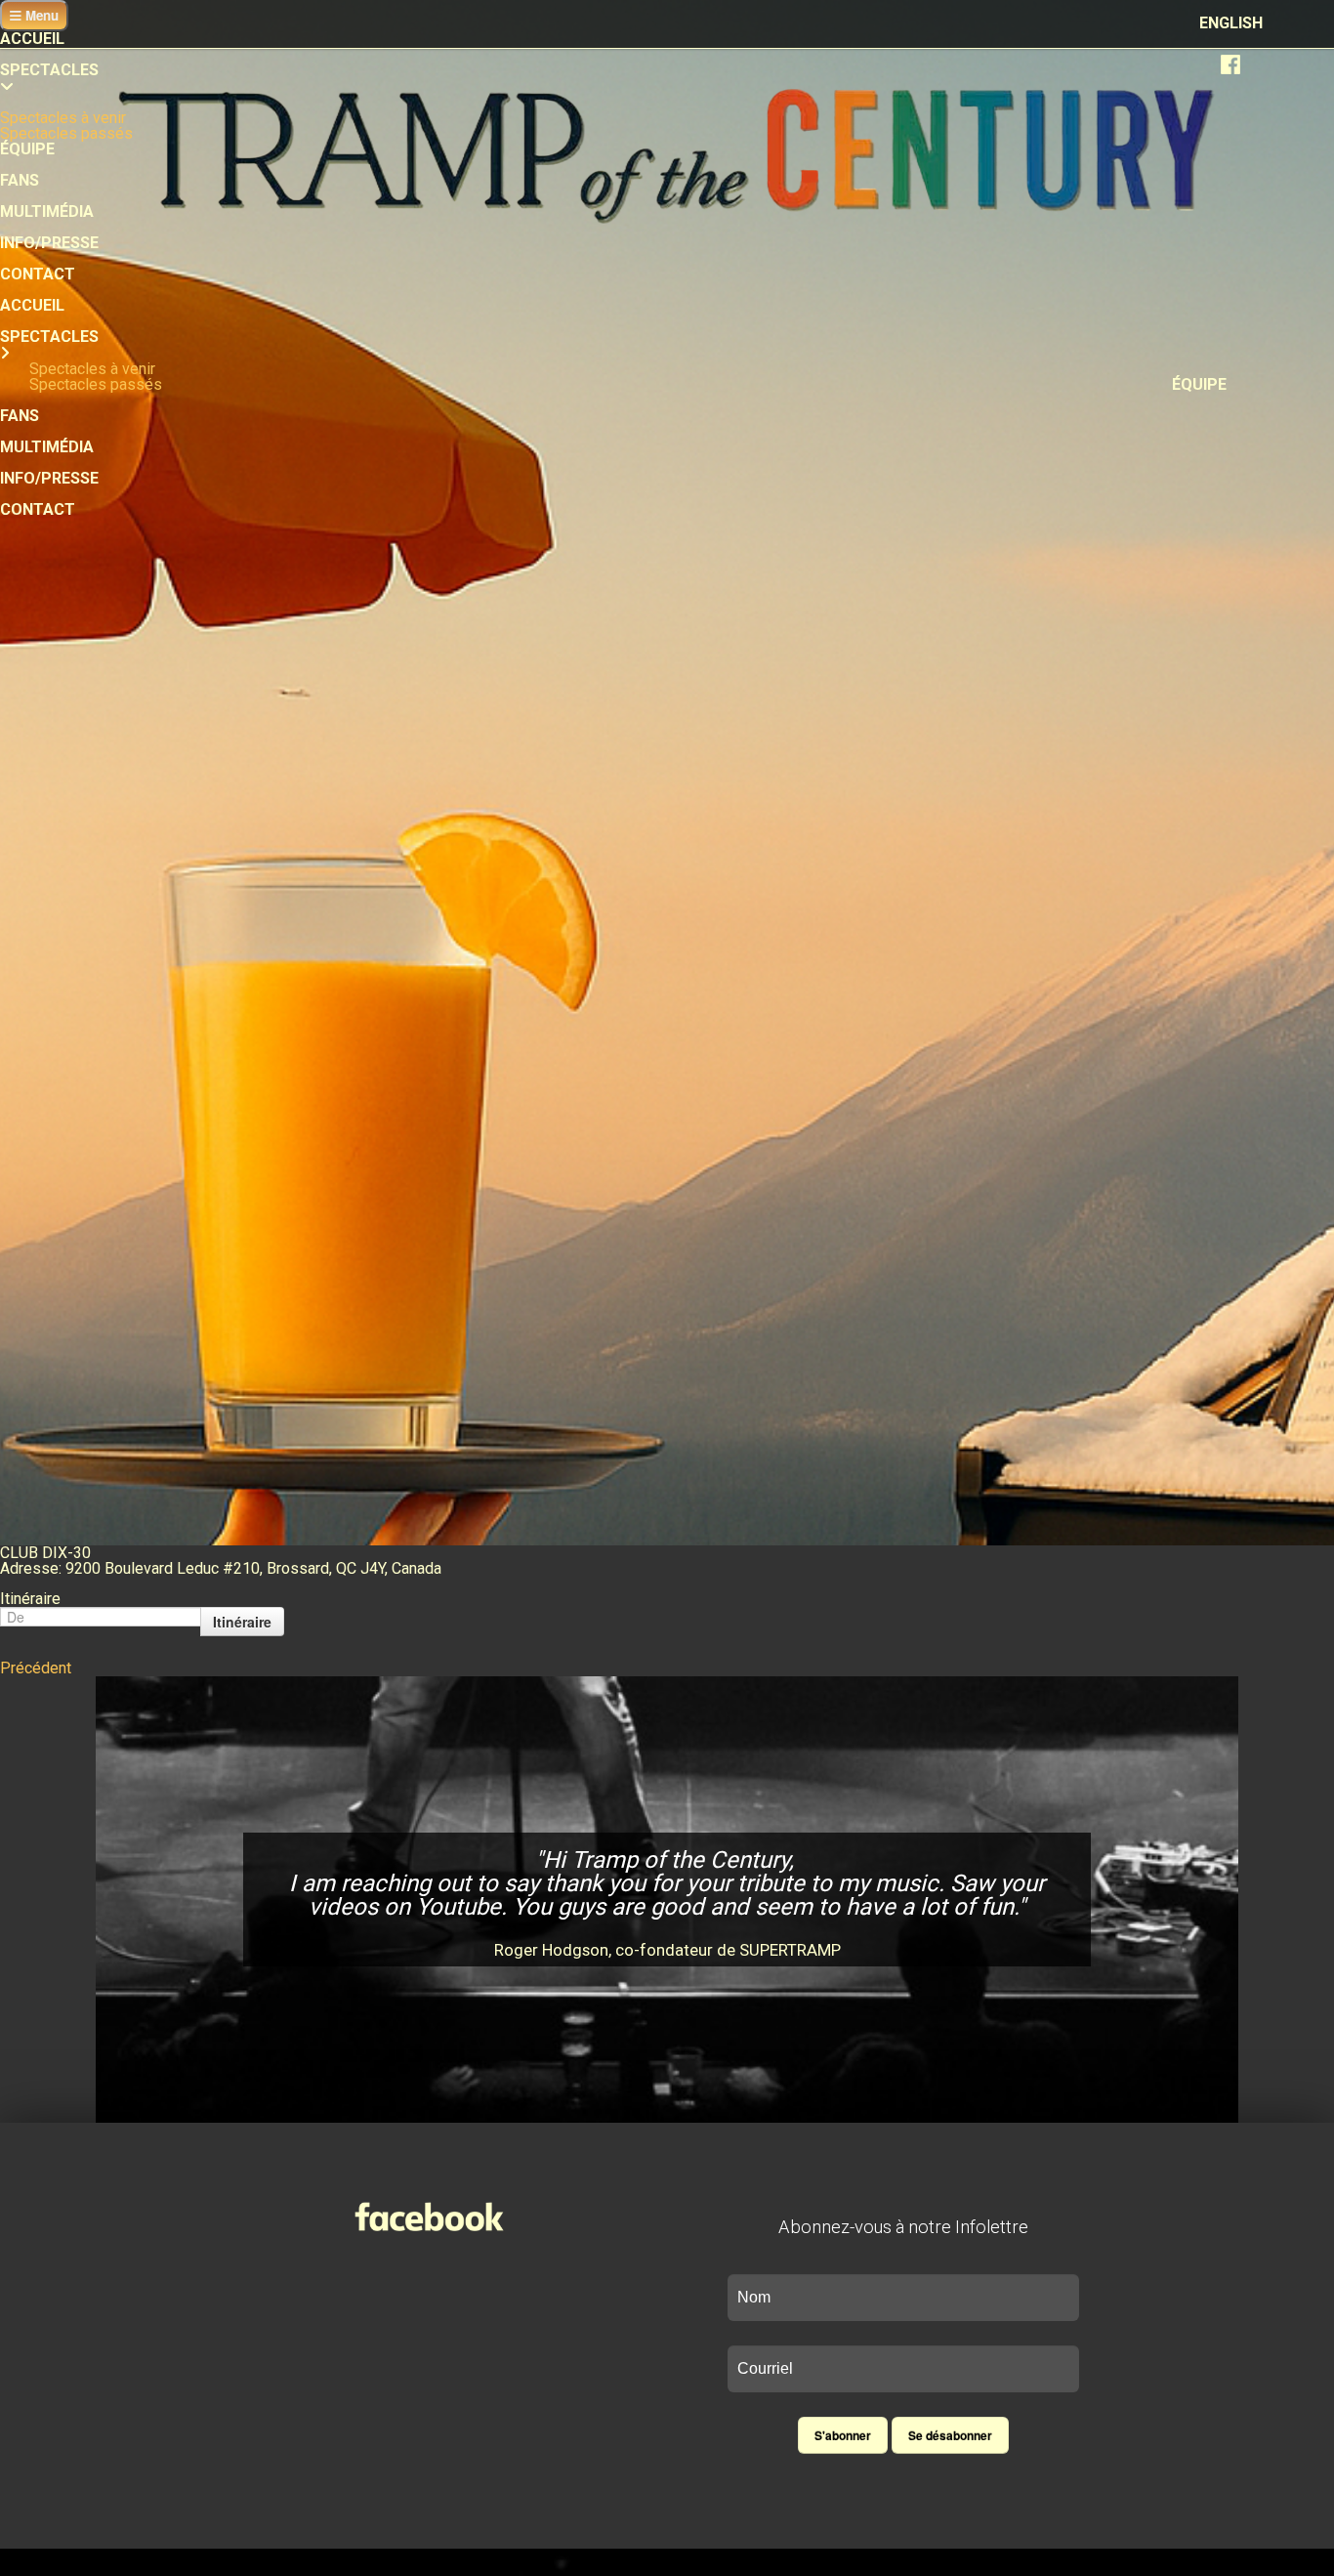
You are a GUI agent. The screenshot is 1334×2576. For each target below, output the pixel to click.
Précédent (36, 1668)
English (1231, 23)
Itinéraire (242, 1622)
